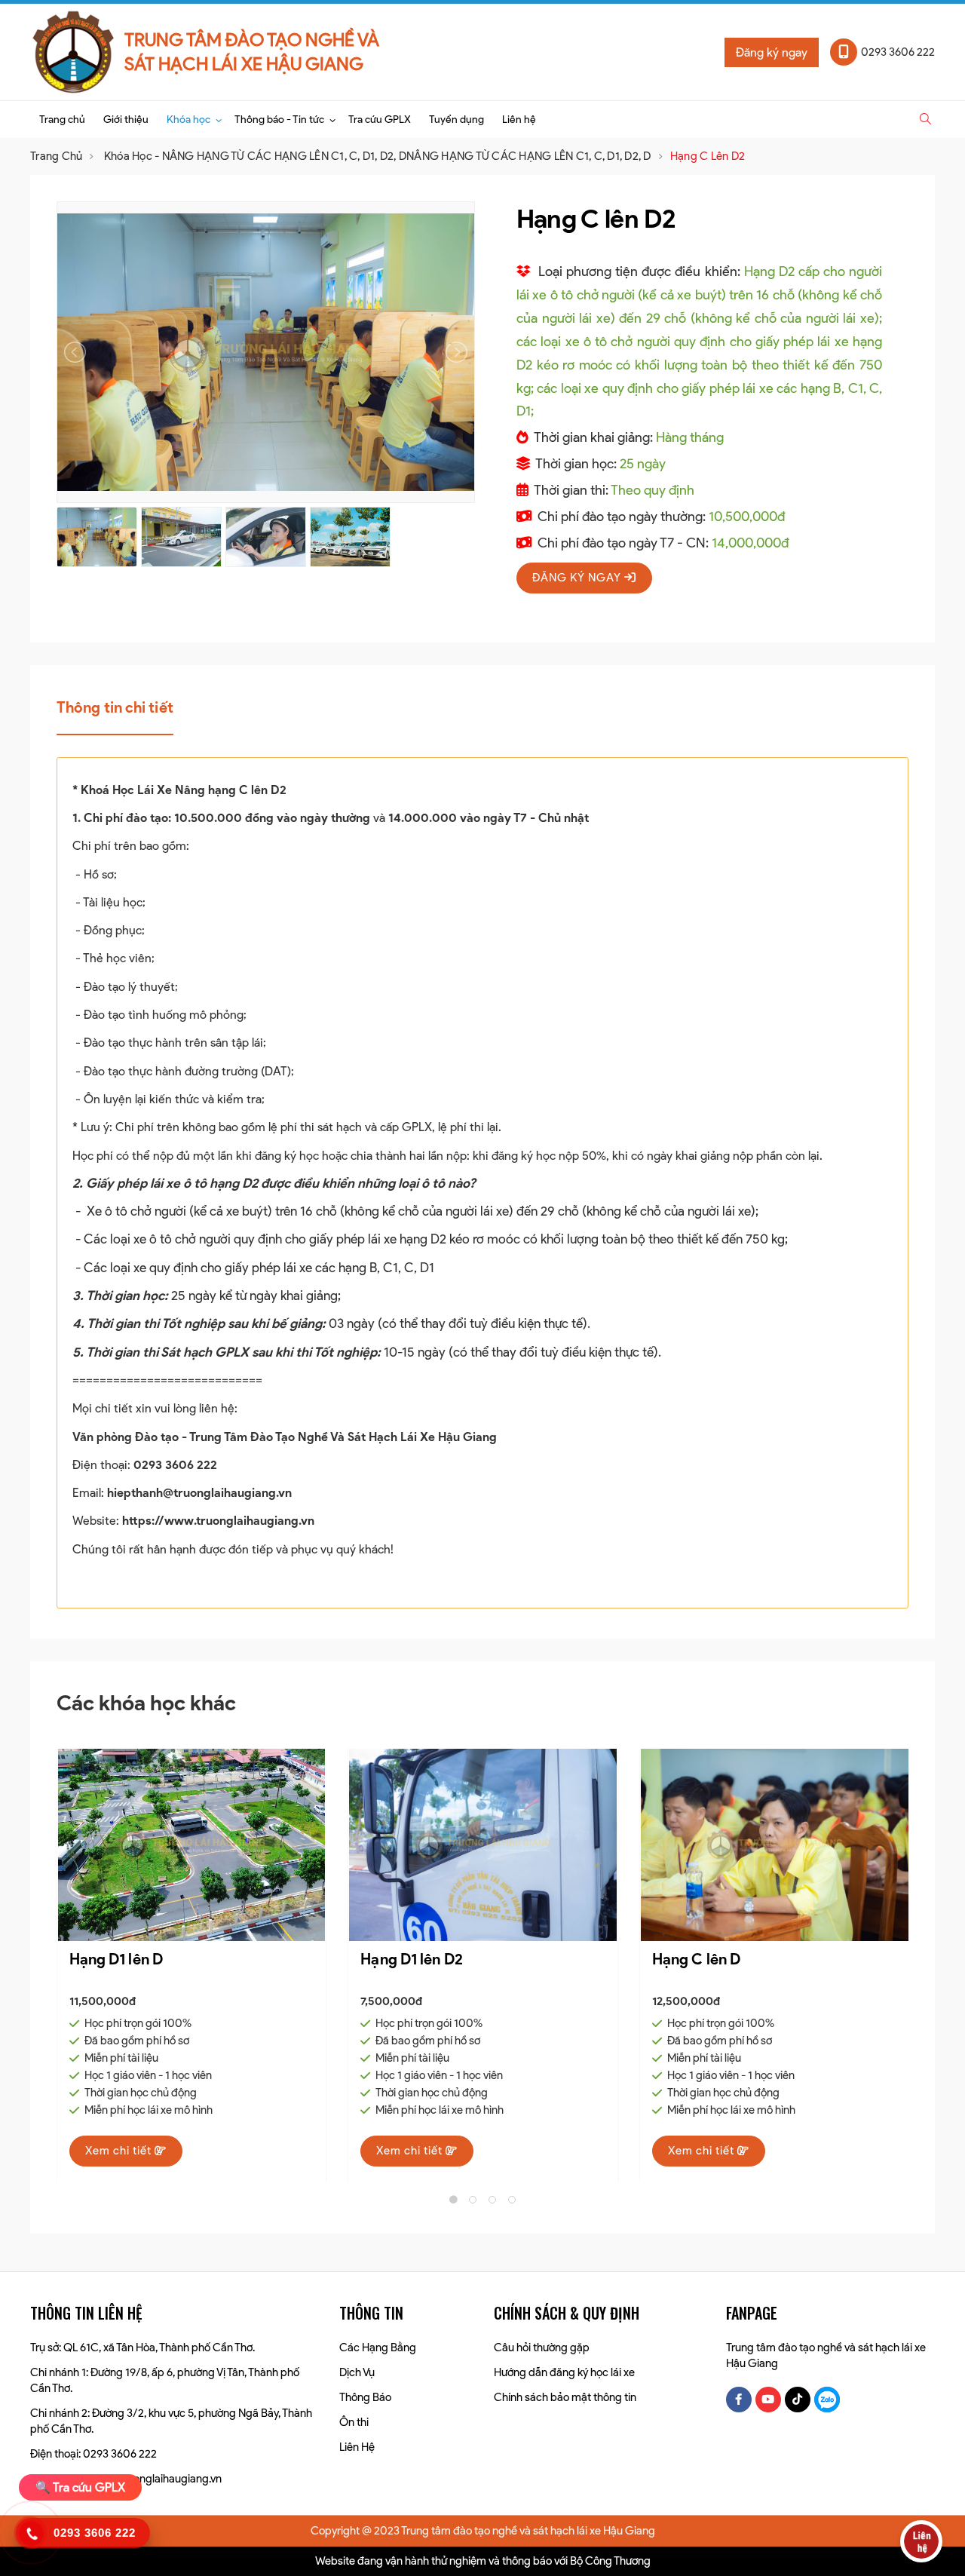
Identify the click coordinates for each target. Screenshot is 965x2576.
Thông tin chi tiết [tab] (115, 707)
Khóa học (188, 120)
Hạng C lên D (404, 1959)
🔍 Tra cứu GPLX (80, 2487)
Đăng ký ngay (772, 52)
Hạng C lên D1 (699, 1959)
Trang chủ (62, 120)
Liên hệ (519, 120)
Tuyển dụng (456, 120)
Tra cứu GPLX (380, 120)
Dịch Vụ (357, 2372)
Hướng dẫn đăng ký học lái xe (564, 2372)
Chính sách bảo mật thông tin (565, 2397)
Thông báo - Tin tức (279, 120)
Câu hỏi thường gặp (542, 2348)
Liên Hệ (357, 2447)
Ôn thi (354, 2422)
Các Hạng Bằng (378, 2348)
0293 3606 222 (175, 1465)
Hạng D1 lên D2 (119, 1959)
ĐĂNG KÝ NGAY (578, 578)
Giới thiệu (126, 120)
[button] (925, 119)
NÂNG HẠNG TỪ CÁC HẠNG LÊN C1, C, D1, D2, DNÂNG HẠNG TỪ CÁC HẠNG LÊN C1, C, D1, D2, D (407, 156)
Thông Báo (365, 2397)
